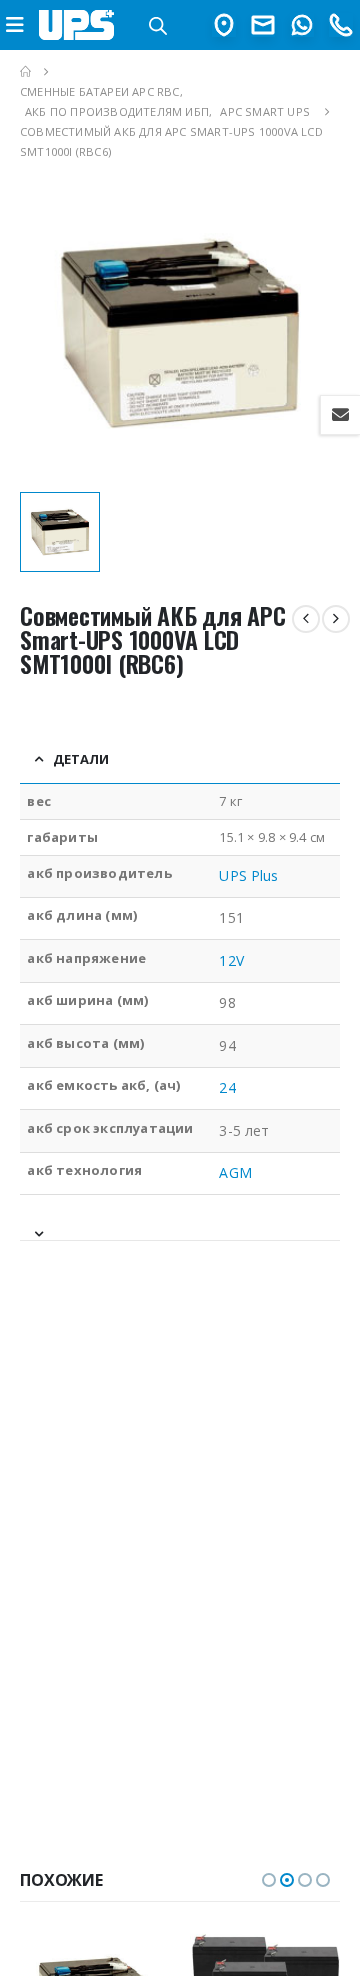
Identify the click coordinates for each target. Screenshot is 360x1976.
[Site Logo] (77, 25)
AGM (235, 1172)
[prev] (306, 619)
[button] (269, 1880)
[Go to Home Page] (25, 72)
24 (227, 1087)
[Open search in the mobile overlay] (158, 24)
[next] (336, 619)
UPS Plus (248, 875)
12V (231, 960)
